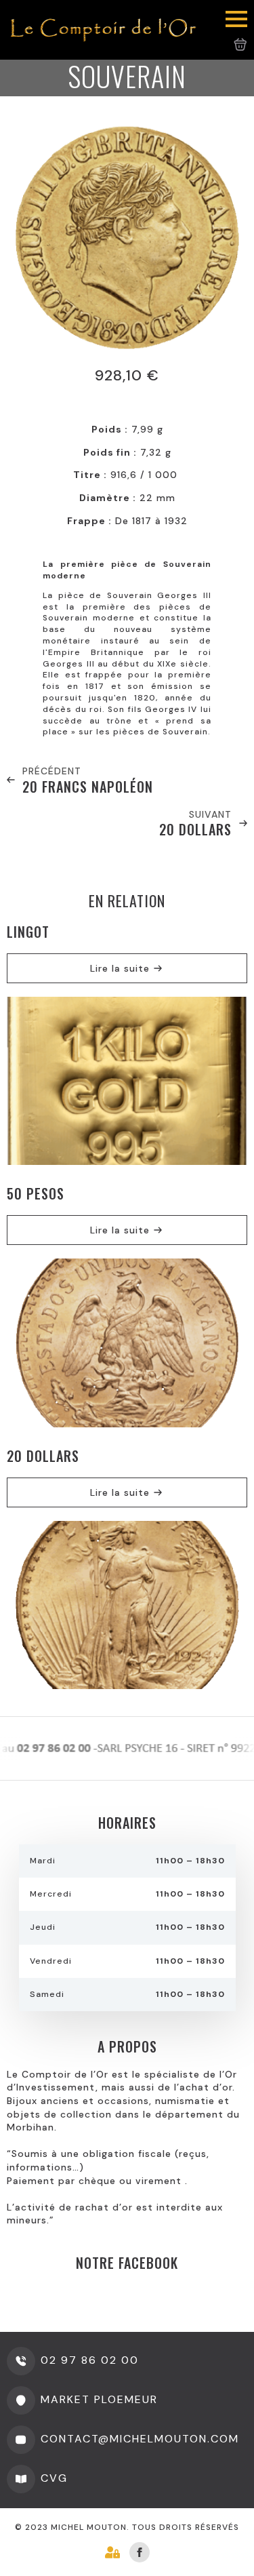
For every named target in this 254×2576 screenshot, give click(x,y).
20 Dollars (43, 1456)
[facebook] (140, 2552)
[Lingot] (127, 1081)
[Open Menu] (236, 19)
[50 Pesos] (127, 1343)
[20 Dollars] (127, 1605)
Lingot (28, 932)
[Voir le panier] (240, 45)
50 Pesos (36, 1193)
